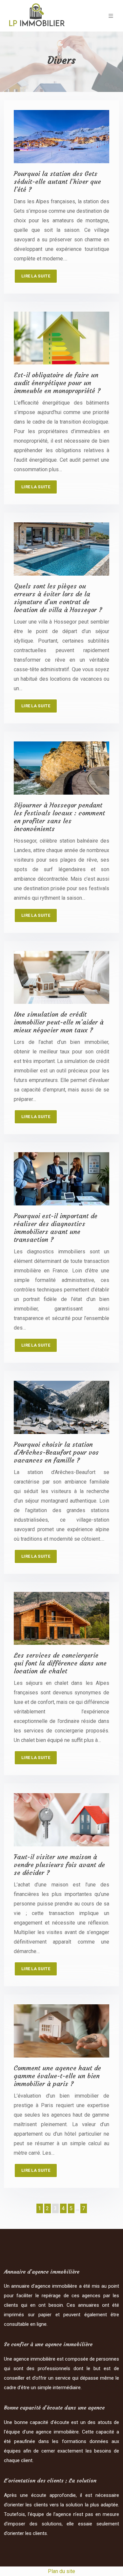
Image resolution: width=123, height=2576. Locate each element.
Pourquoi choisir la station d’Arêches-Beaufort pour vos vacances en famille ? (56, 1452)
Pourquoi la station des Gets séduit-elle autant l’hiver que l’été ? (57, 181)
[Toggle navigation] (111, 16)
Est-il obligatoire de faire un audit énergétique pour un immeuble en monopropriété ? (57, 383)
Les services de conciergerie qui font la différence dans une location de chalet (60, 1663)
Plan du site (61, 2571)
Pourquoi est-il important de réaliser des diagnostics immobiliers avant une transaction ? (56, 1228)
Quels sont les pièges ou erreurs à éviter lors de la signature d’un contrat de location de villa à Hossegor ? (58, 598)
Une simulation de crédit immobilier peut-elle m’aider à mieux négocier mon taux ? (59, 1022)
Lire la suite (36, 276)
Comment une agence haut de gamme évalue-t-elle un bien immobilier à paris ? (57, 2076)
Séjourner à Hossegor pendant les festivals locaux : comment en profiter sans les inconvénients (59, 817)
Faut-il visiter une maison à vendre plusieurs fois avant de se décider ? (59, 1865)
